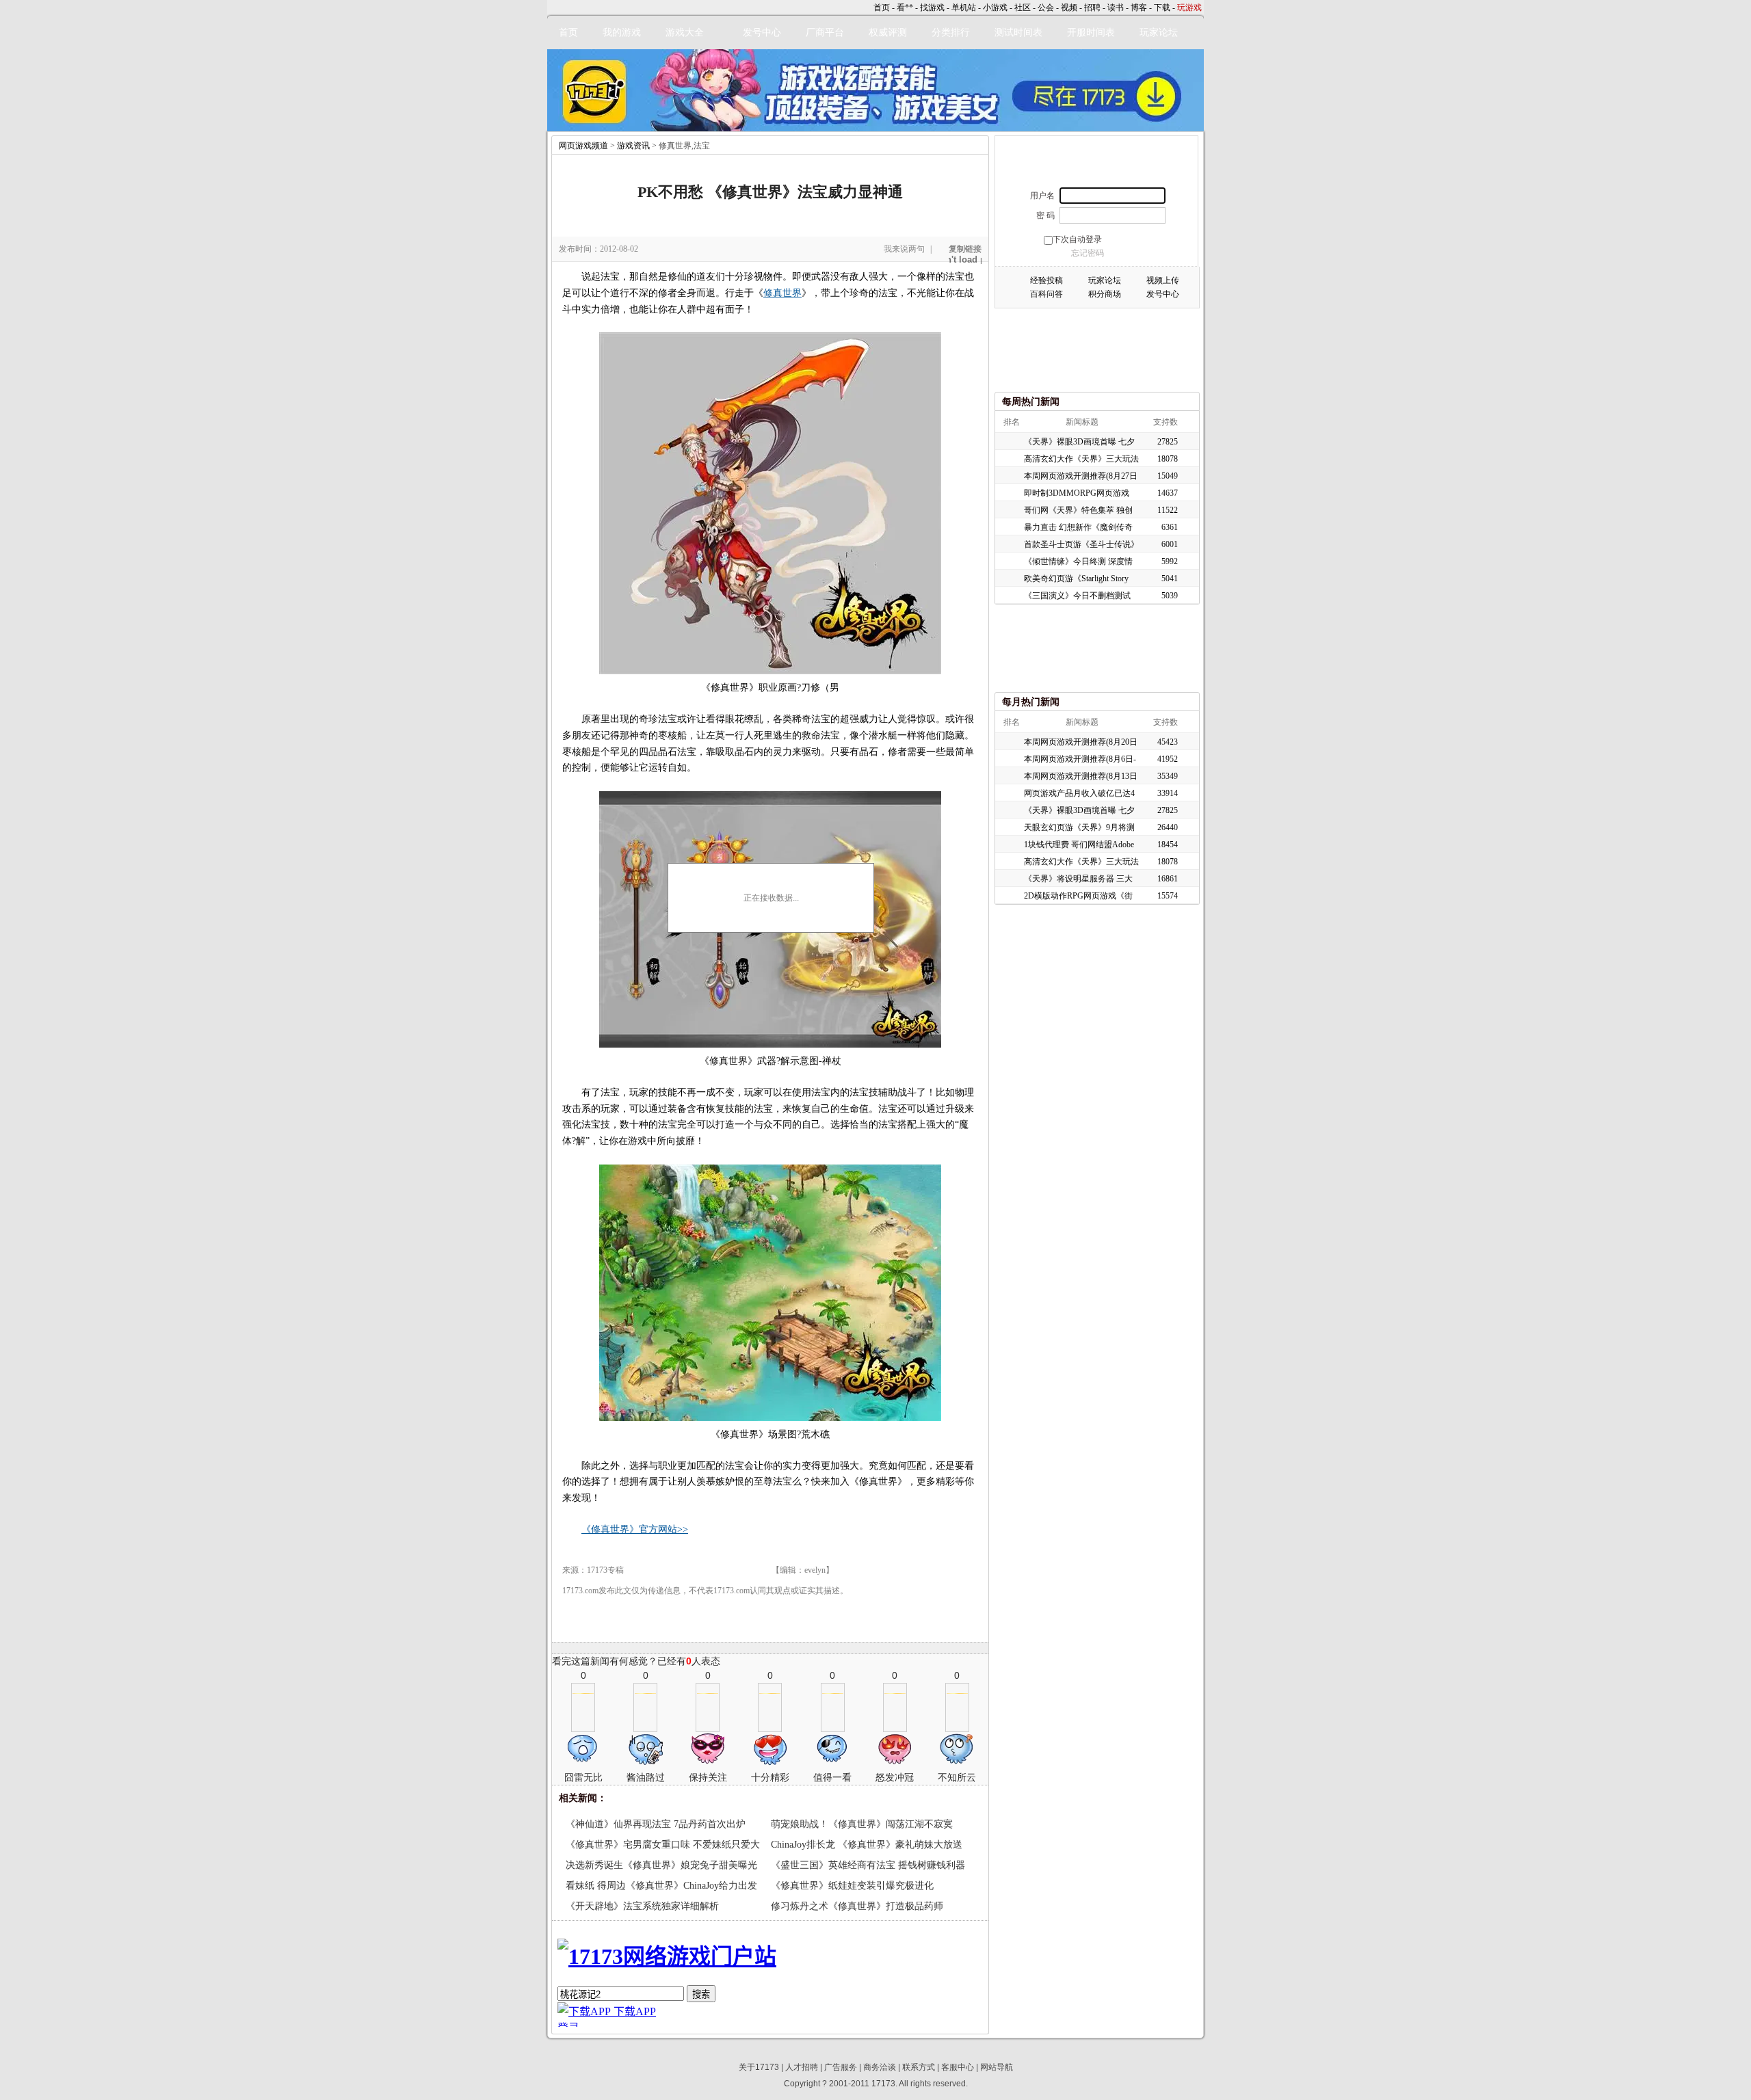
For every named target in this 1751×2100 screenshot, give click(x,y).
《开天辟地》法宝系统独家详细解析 (642, 1906)
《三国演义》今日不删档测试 (1077, 596)
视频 (1069, 8)
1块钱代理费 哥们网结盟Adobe (1079, 845)
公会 (1046, 8)
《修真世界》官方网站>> (635, 1529)
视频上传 (1163, 280)
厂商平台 (825, 32)
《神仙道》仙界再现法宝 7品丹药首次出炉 (656, 1824)
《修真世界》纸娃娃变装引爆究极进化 (852, 1886)
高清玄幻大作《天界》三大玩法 (1081, 459)
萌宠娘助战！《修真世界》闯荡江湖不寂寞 (862, 1824)
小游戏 (995, 8)
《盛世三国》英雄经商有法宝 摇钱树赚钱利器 (868, 1865)
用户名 (1042, 196)
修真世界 (782, 293)
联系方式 (919, 2067)
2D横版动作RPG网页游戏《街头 (1078, 898)
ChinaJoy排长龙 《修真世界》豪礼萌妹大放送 (867, 1845)
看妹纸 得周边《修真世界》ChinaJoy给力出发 (661, 1886)
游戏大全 (685, 32)
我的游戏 (622, 32)
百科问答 (1046, 294)
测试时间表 (1018, 32)
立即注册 (1095, 164)
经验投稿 (1046, 280)
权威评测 (888, 32)
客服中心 (958, 2067)
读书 (1116, 8)
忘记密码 (1088, 253)
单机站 (964, 8)
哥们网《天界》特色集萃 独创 (1078, 510)
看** (905, 8)
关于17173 (759, 2067)
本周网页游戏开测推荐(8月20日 (1081, 742)
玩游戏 (1189, 8)
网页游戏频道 (583, 146)
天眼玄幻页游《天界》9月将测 (1079, 827)
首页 (882, 8)
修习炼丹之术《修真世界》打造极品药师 (857, 1906)
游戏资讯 (633, 146)
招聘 (1092, 8)
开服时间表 (1091, 32)
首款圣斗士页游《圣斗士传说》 (1081, 544)
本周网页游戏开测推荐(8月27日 (1081, 476)
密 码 (1045, 215)
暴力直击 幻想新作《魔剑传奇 (1078, 527)
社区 (1023, 8)
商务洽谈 (880, 2067)
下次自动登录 (1077, 239)
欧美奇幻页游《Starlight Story (1076, 579)
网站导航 (997, 2067)
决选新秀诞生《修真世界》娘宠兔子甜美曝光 (661, 1865)
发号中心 (762, 32)
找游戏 (932, 8)
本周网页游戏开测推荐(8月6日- (1080, 759)
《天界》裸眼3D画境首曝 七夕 (1079, 442)
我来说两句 (904, 249)
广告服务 (841, 2067)
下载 (1162, 8)
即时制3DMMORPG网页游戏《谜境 (1077, 495)
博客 (1139, 8)
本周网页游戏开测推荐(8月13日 (1081, 776)
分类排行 (951, 32)
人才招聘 (802, 2067)
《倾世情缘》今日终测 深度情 (1078, 561)
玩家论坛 (1159, 32)
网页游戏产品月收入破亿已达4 (1079, 793)
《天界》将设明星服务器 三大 (1078, 879)
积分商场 (1105, 294)
